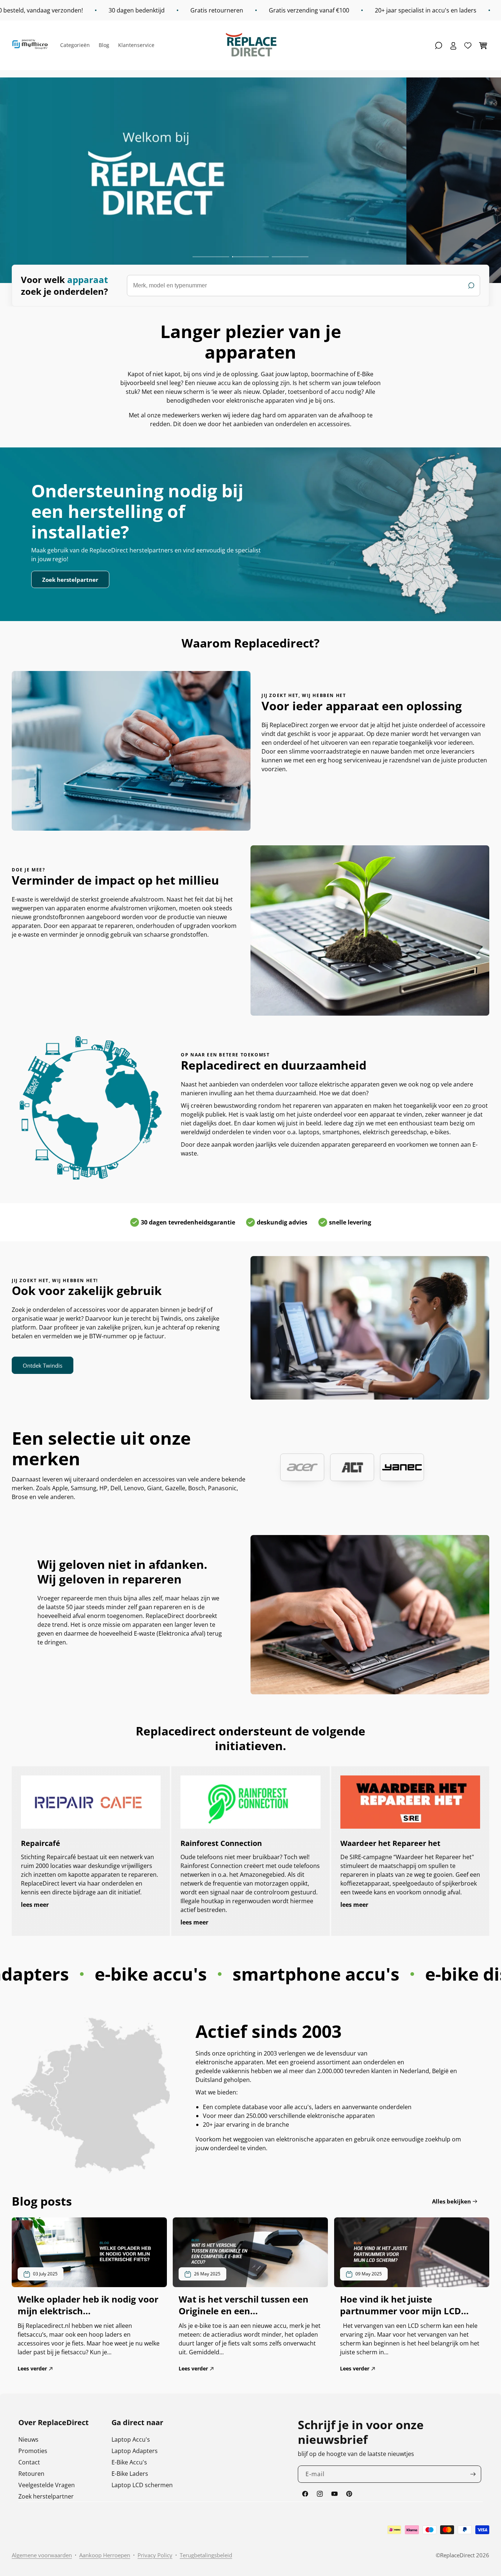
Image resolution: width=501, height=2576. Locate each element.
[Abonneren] (473, 2474)
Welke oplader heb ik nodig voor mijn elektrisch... (88, 2305)
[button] (439, 46)
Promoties (33, 2451)
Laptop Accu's (131, 2439)
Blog (104, 45)
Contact (29, 2462)
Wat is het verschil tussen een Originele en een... (244, 2305)
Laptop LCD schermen (142, 2485)
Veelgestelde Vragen (47, 2485)
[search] (303, 286)
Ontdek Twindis (43, 1365)
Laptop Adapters (135, 2451)
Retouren (31, 2474)
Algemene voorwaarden (42, 2555)
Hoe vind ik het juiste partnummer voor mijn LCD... (404, 2305)
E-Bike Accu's (129, 2462)
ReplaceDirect (457, 2555)
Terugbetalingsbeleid (206, 2555)
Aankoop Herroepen (105, 2555)
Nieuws (28, 2439)
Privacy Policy (155, 2555)
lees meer (35, 1905)
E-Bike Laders (130, 2474)
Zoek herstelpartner (70, 580)
